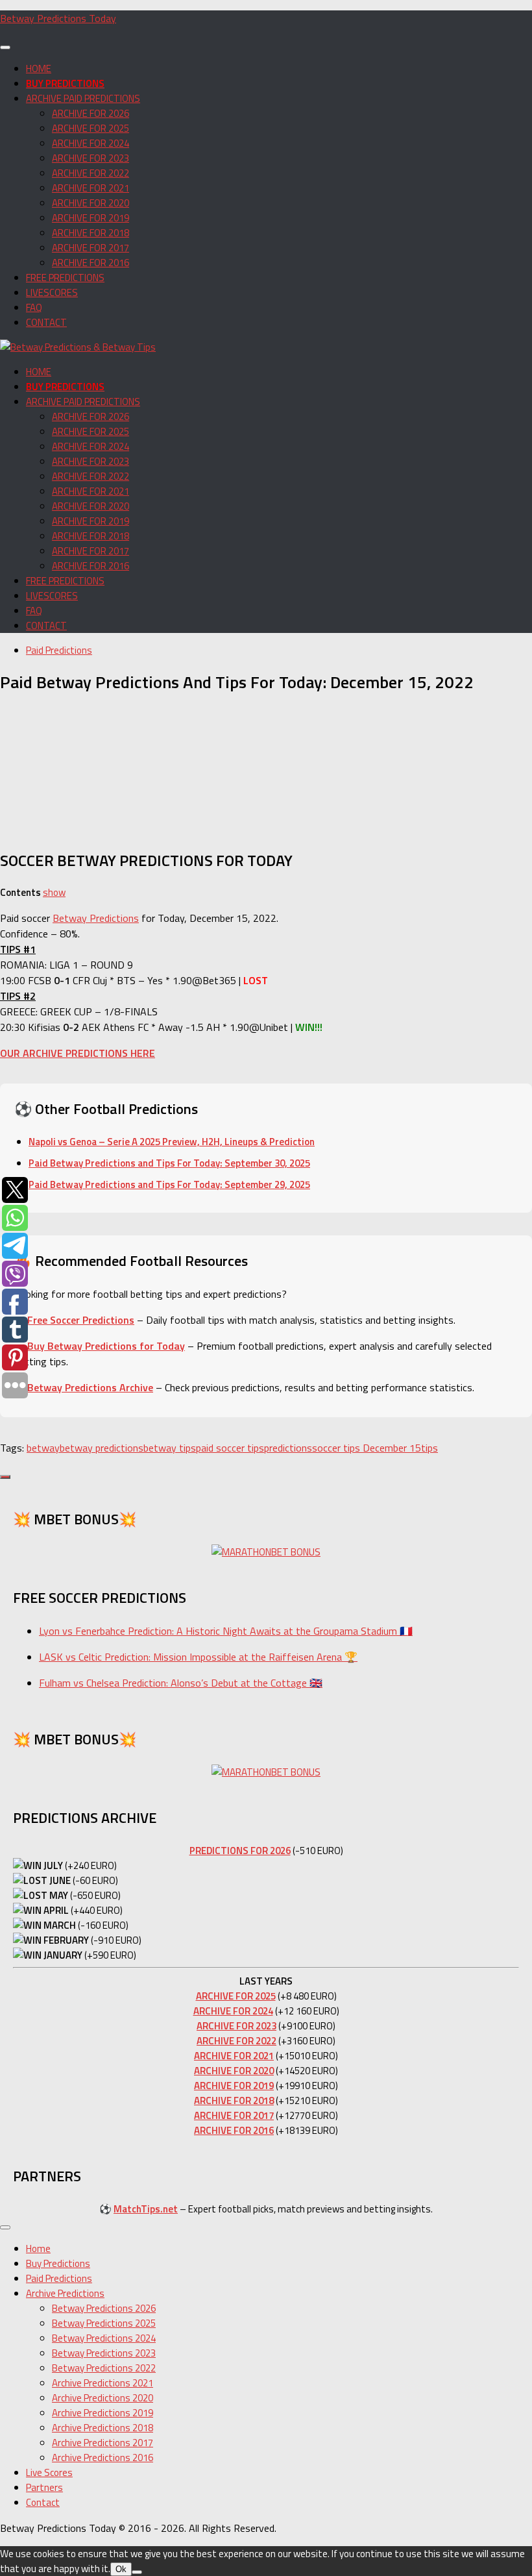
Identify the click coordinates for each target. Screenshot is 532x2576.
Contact (43, 2502)
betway (43, 1448)
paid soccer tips (230, 1448)
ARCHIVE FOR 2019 (91, 218)
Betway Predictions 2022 (104, 2368)
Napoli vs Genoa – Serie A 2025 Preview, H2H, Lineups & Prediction (172, 1142)
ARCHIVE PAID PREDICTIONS (83, 98)
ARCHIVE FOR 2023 (91, 158)
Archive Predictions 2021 (103, 2383)
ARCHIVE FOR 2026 (91, 113)
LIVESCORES (52, 292)
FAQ (34, 307)
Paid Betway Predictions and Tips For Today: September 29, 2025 (169, 1184)
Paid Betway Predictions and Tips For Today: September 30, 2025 (169, 1163)
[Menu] (5, 47)
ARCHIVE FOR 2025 (91, 128)
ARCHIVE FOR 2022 (91, 173)
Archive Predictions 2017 (103, 2443)
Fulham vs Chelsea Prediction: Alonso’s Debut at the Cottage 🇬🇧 (181, 1683)
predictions (288, 1448)
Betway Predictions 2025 (104, 2323)
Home (38, 2248)
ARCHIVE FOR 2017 (91, 248)
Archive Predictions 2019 (103, 2413)
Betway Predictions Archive (90, 1387)
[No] (137, 2572)
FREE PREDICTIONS (65, 278)
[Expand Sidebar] (5, 1477)
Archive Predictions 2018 (103, 2428)
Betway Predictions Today (58, 18)
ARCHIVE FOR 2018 (91, 233)
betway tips (170, 1448)
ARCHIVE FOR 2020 (91, 203)
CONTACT (46, 322)
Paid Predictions (59, 650)
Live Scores (49, 2472)
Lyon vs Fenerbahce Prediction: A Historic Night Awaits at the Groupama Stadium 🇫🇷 (226, 1631)
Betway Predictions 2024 (104, 2338)
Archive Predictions (65, 2293)
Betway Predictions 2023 (104, 2353)
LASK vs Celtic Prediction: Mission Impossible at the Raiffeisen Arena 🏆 (198, 1657)
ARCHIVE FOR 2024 (91, 143)
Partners (44, 2487)
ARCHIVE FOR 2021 (91, 188)
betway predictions (102, 1448)
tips (429, 1448)
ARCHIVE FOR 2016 (91, 263)
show (54, 892)
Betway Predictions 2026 (104, 2308)
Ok (121, 2569)
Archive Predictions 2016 (103, 2458)
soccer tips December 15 (367, 1448)
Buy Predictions (58, 2263)
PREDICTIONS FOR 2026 (240, 1851)
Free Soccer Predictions (81, 1320)
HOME (39, 68)
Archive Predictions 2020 (103, 2398)
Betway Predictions (96, 918)
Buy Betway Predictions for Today (106, 1346)
